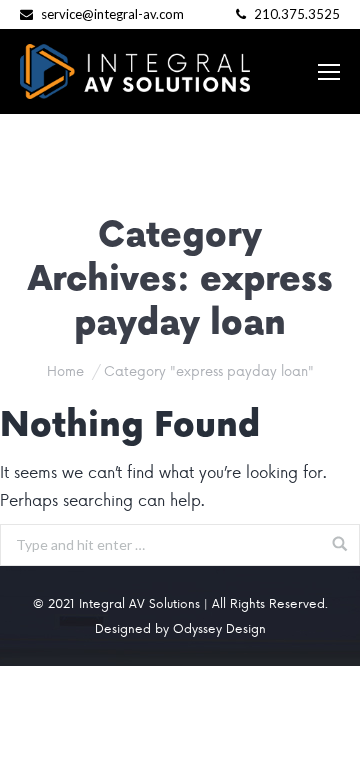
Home (65, 370)
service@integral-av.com (112, 14)
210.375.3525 (295, 14)
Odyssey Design (219, 628)
